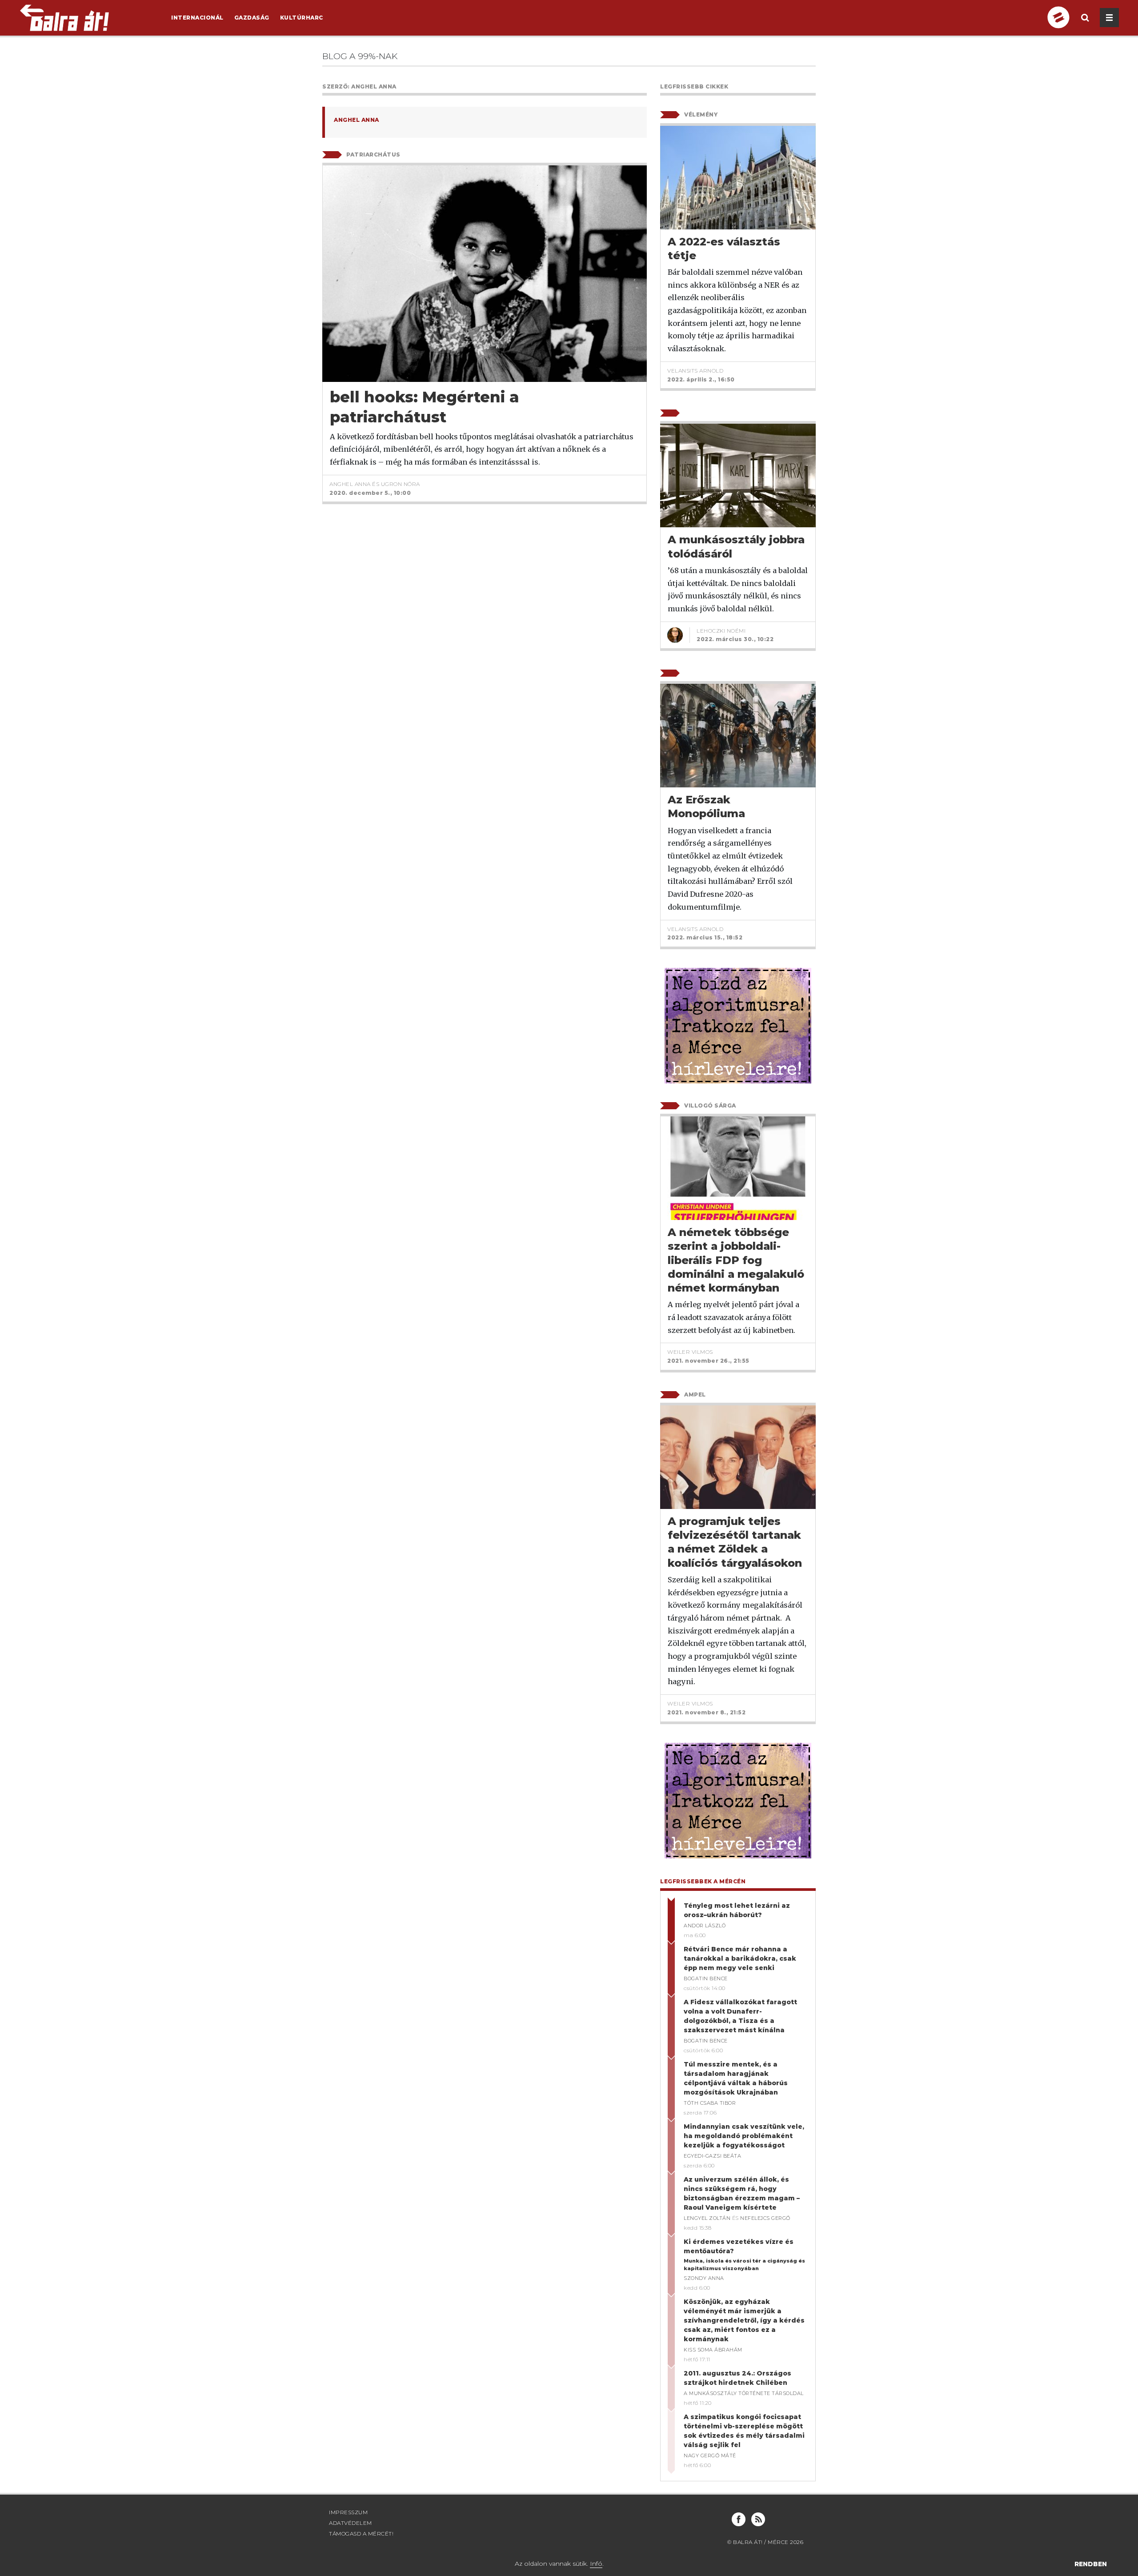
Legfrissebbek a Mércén (703, 1881)
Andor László (705, 1926)
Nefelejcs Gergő (765, 2218)
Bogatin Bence (706, 1978)
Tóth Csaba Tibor (710, 2103)
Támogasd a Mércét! (361, 2534)
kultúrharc (302, 18)
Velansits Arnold (695, 371)
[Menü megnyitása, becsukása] (1109, 18)
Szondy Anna (704, 2278)
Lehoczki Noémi (721, 631)
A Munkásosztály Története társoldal (744, 2393)
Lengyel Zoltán (707, 2218)
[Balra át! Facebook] (739, 2519)
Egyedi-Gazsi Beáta (712, 2156)
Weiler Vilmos (690, 1352)
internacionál (197, 18)
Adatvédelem (351, 2523)
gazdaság (252, 18)
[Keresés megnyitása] (1085, 25)
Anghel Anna (357, 120)
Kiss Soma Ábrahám (713, 2350)
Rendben (1091, 2564)
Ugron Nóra (401, 484)
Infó (596, 2564)
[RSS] (758, 2519)
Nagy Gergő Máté (710, 2456)
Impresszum (348, 2512)
